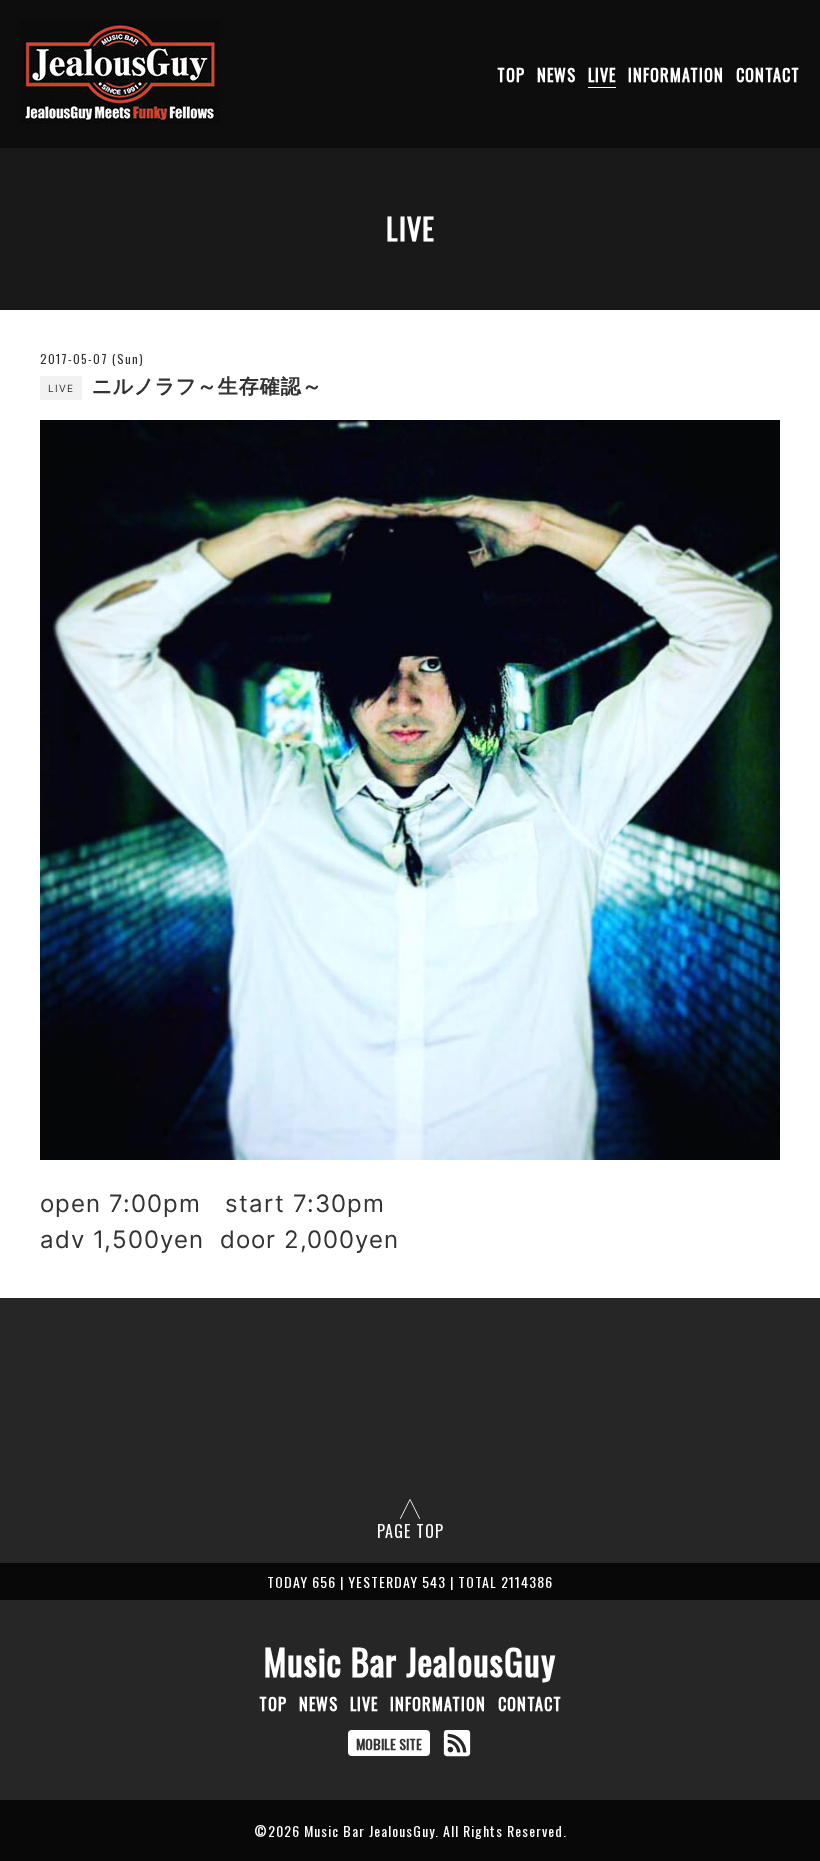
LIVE (602, 75)
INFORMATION (676, 75)
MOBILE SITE (389, 1743)
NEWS (556, 75)
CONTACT (768, 75)
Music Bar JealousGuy (410, 1661)
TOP (511, 75)
